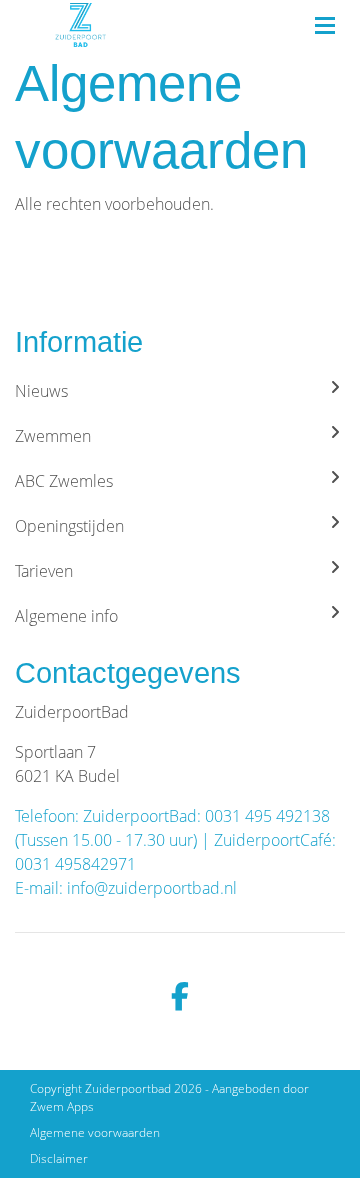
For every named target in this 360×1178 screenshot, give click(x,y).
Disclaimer (59, 1158)
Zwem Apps (62, 1106)
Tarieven (44, 571)
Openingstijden (69, 526)
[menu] (325, 20)
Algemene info (66, 616)
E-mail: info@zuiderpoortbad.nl (126, 888)
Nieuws (41, 391)
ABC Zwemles (64, 481)
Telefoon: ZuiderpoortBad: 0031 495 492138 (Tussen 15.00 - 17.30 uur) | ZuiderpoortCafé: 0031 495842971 (175, 840)
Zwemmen (53, 436)
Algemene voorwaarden (95, 1132)
